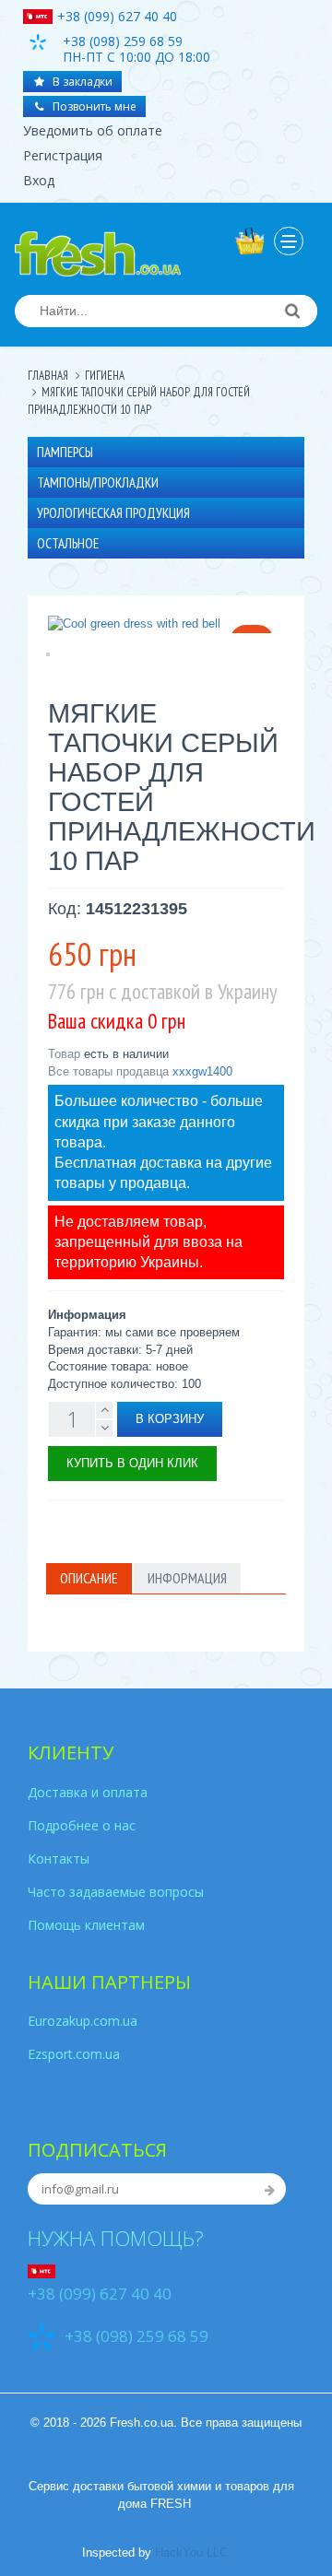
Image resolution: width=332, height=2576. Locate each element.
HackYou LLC (191, 2552)
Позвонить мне (93, 106)
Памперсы (65, 452)
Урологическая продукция (113, 513)
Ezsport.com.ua (74, 2054)
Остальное (68, 543)
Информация (187, 1578)
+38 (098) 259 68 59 (136, 2336)
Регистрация (63, 155)
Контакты (59, 1858)
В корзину (170, 1419)
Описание (89, 1578)
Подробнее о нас (82, 1825)
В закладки (81, 82)
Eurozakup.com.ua (83, 2021)
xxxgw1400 (202, 1071)
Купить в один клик (132, 1463)
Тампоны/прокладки (98, 482)
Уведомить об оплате (93, 130)
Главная (48, 376)
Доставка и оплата (88, 1792)
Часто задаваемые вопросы (116, 1892)
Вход (39, 180)
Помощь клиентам (86, 1925)
